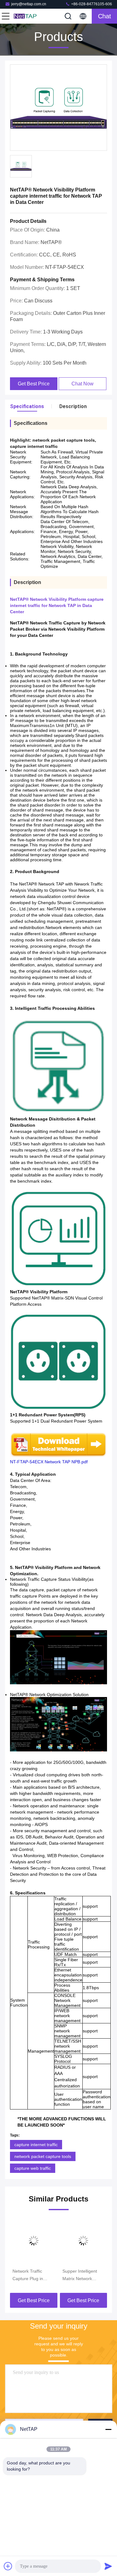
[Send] (108, 2566)
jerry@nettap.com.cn (29, 4)
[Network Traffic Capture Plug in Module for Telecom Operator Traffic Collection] (34, 2241)
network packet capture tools (43, 2156)
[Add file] (8, 2566)
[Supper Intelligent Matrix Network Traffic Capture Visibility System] (84, 2241)
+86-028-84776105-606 (91, 4)
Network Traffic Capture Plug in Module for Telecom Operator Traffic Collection (32, 2275)
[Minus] (108, 2429)
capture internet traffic (36, 2145)
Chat (105, 16)
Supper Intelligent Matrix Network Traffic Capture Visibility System (80, 2275)
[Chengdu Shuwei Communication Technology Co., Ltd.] (26, 16)
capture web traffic (33, 2168)
